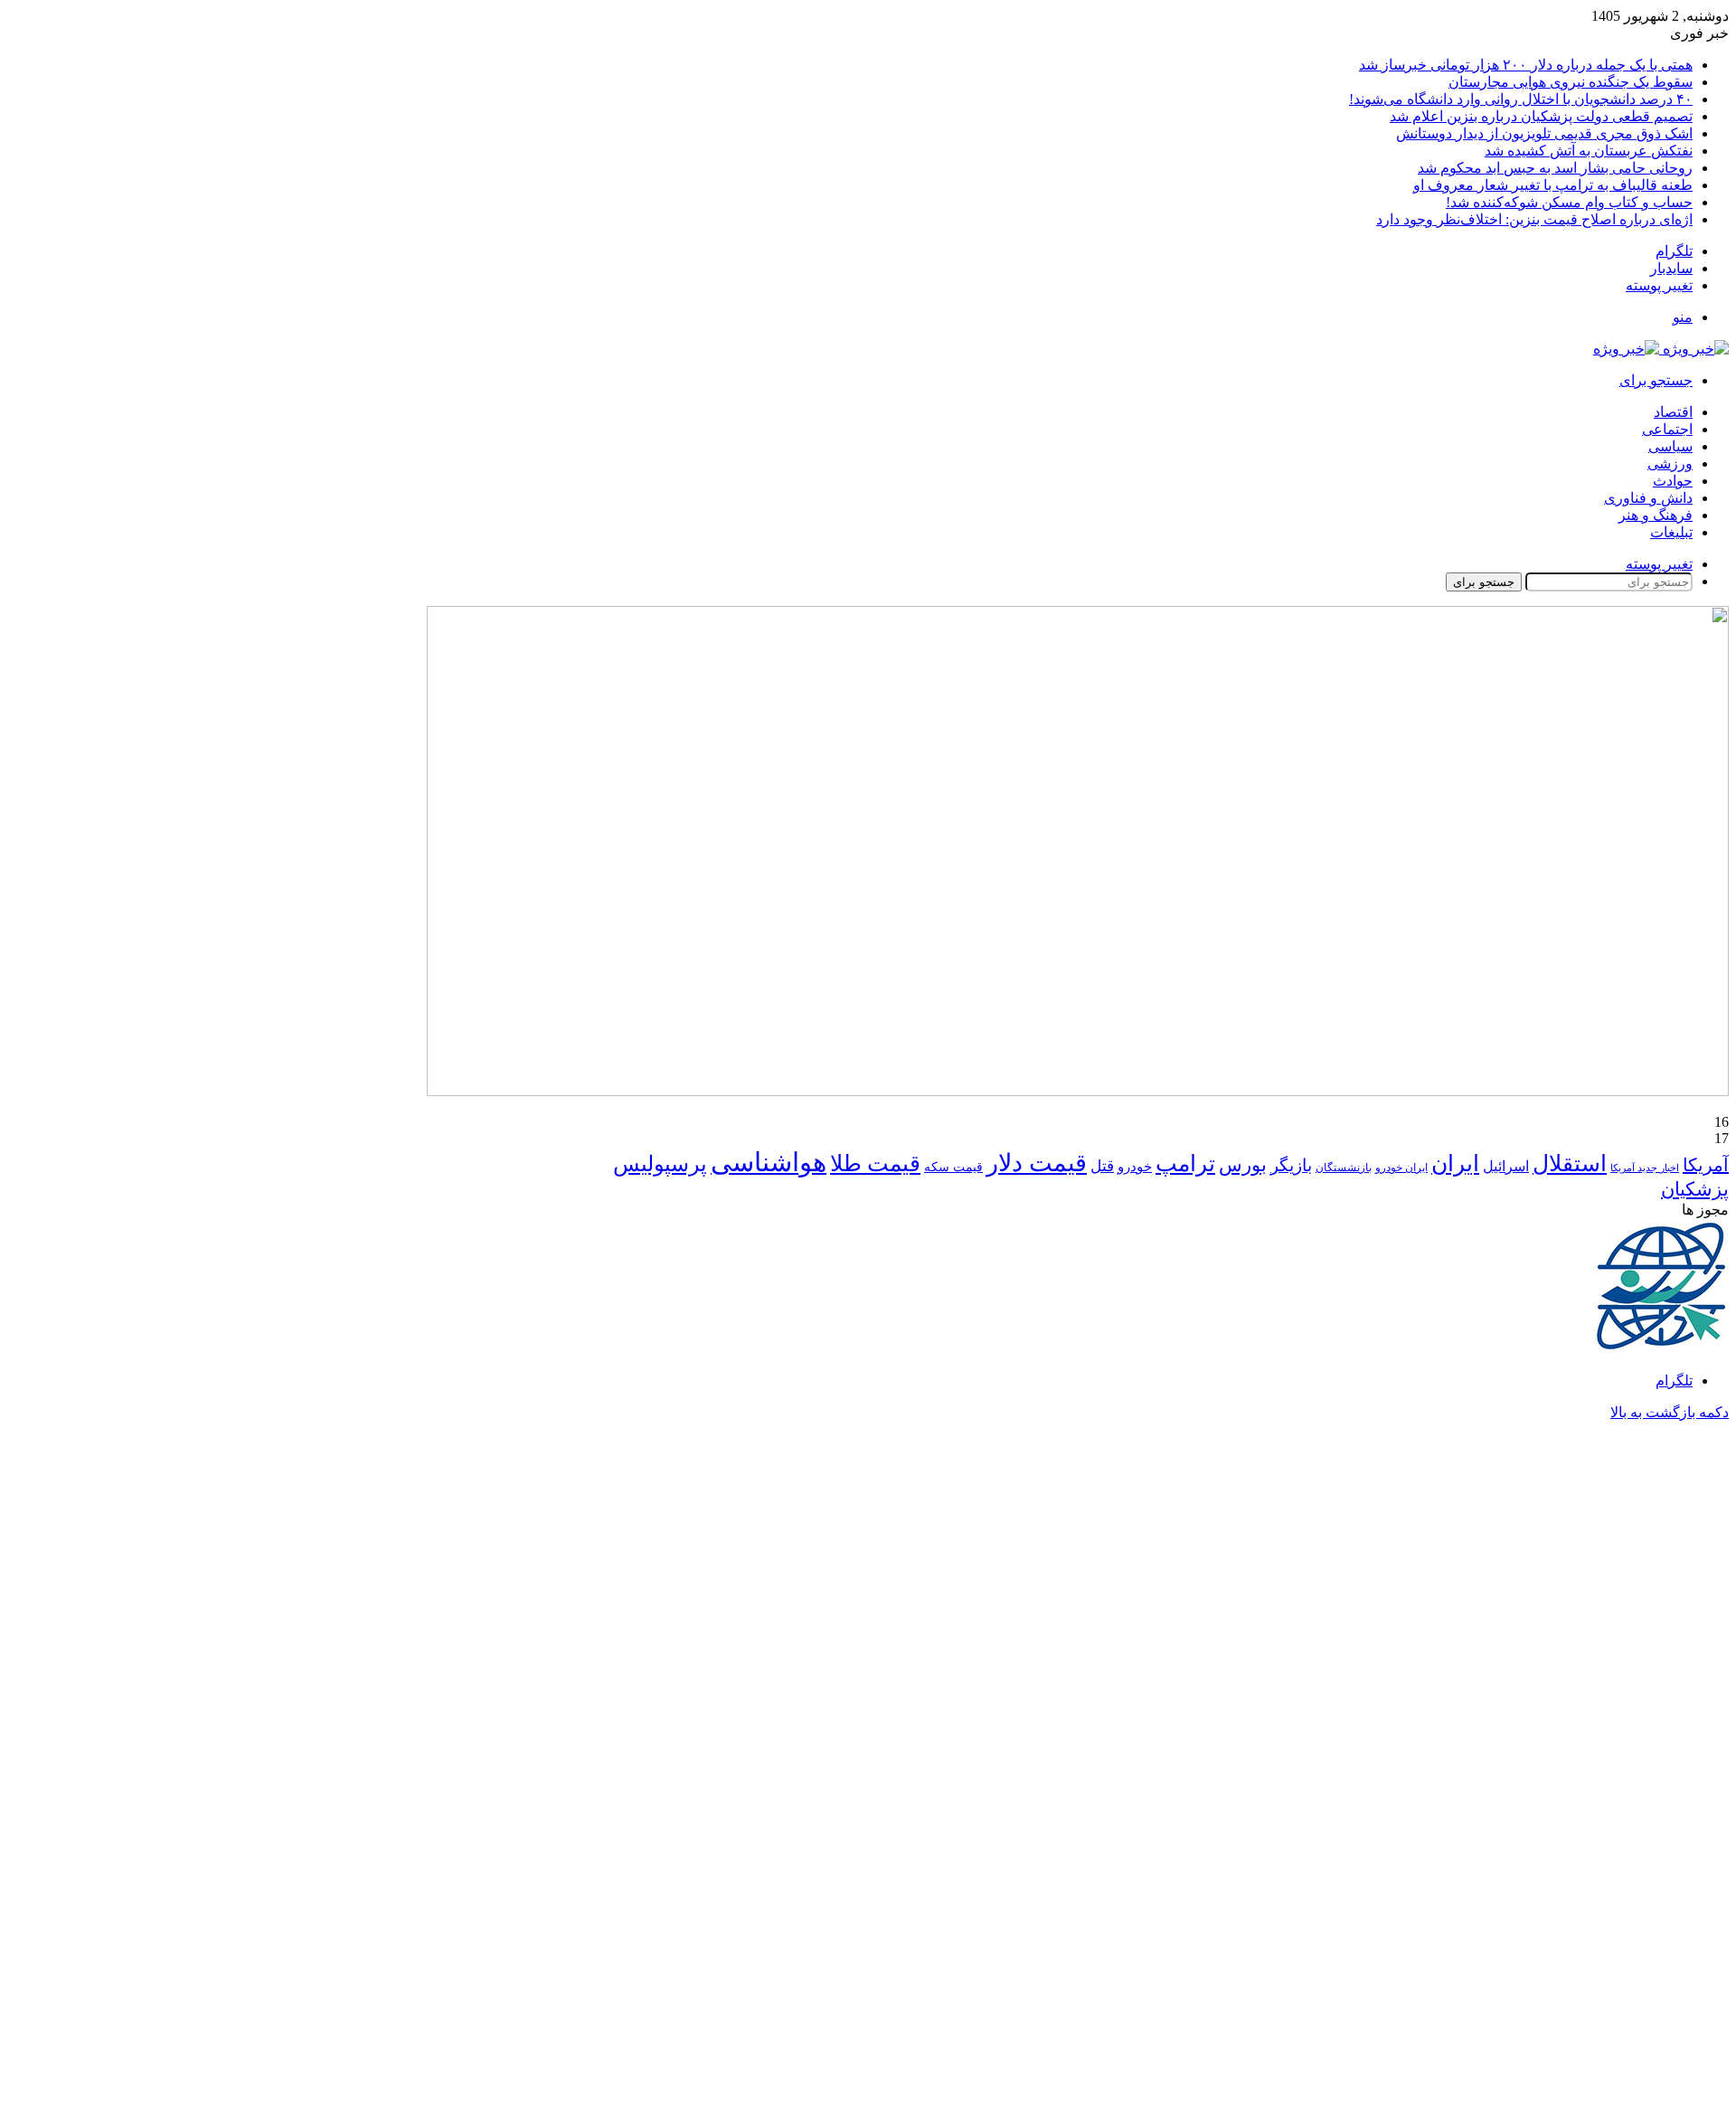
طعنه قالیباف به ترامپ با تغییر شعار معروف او (1553, 185)
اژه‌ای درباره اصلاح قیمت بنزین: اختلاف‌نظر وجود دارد (1534, 219)
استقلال (1570, 1163)
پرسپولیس (660, 1163)
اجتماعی (1667, 429)
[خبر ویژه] (1661, 349)
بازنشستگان (1344, 1168)
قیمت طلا (875, 1163)
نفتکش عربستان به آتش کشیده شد (1589, 151)
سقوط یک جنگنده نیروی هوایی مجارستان (1571, 82)
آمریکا (1706, 1165)
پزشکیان (1695, 1189)
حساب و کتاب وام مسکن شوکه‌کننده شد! (1569, 202)
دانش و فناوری (1648, 498)
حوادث (1673, 481)
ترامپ (1185, 1163)
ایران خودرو (1401, 1168)
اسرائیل (1506, 1166)
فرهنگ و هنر (1656, 515)
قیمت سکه (953, 1167)
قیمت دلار (1037, 1163)
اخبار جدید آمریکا (1645, 1168)
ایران (1455, 1163)
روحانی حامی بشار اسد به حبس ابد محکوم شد (1555, 168)
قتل (1102, 1166)
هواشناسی (769, 1162)
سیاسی (1670, 446)
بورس (1243, 1165)
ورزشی (1670, 463)
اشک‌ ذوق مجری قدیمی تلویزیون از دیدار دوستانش (1544, 133)
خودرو (1135, 1166)
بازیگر (1291, 1165)
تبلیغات (1671, 532)
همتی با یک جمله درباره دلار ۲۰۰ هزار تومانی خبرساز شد (1526, 65)
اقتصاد (1673, 412)
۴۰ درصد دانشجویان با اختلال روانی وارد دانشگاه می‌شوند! (1521, 99)
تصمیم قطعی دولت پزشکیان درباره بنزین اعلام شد (1541, 116)
